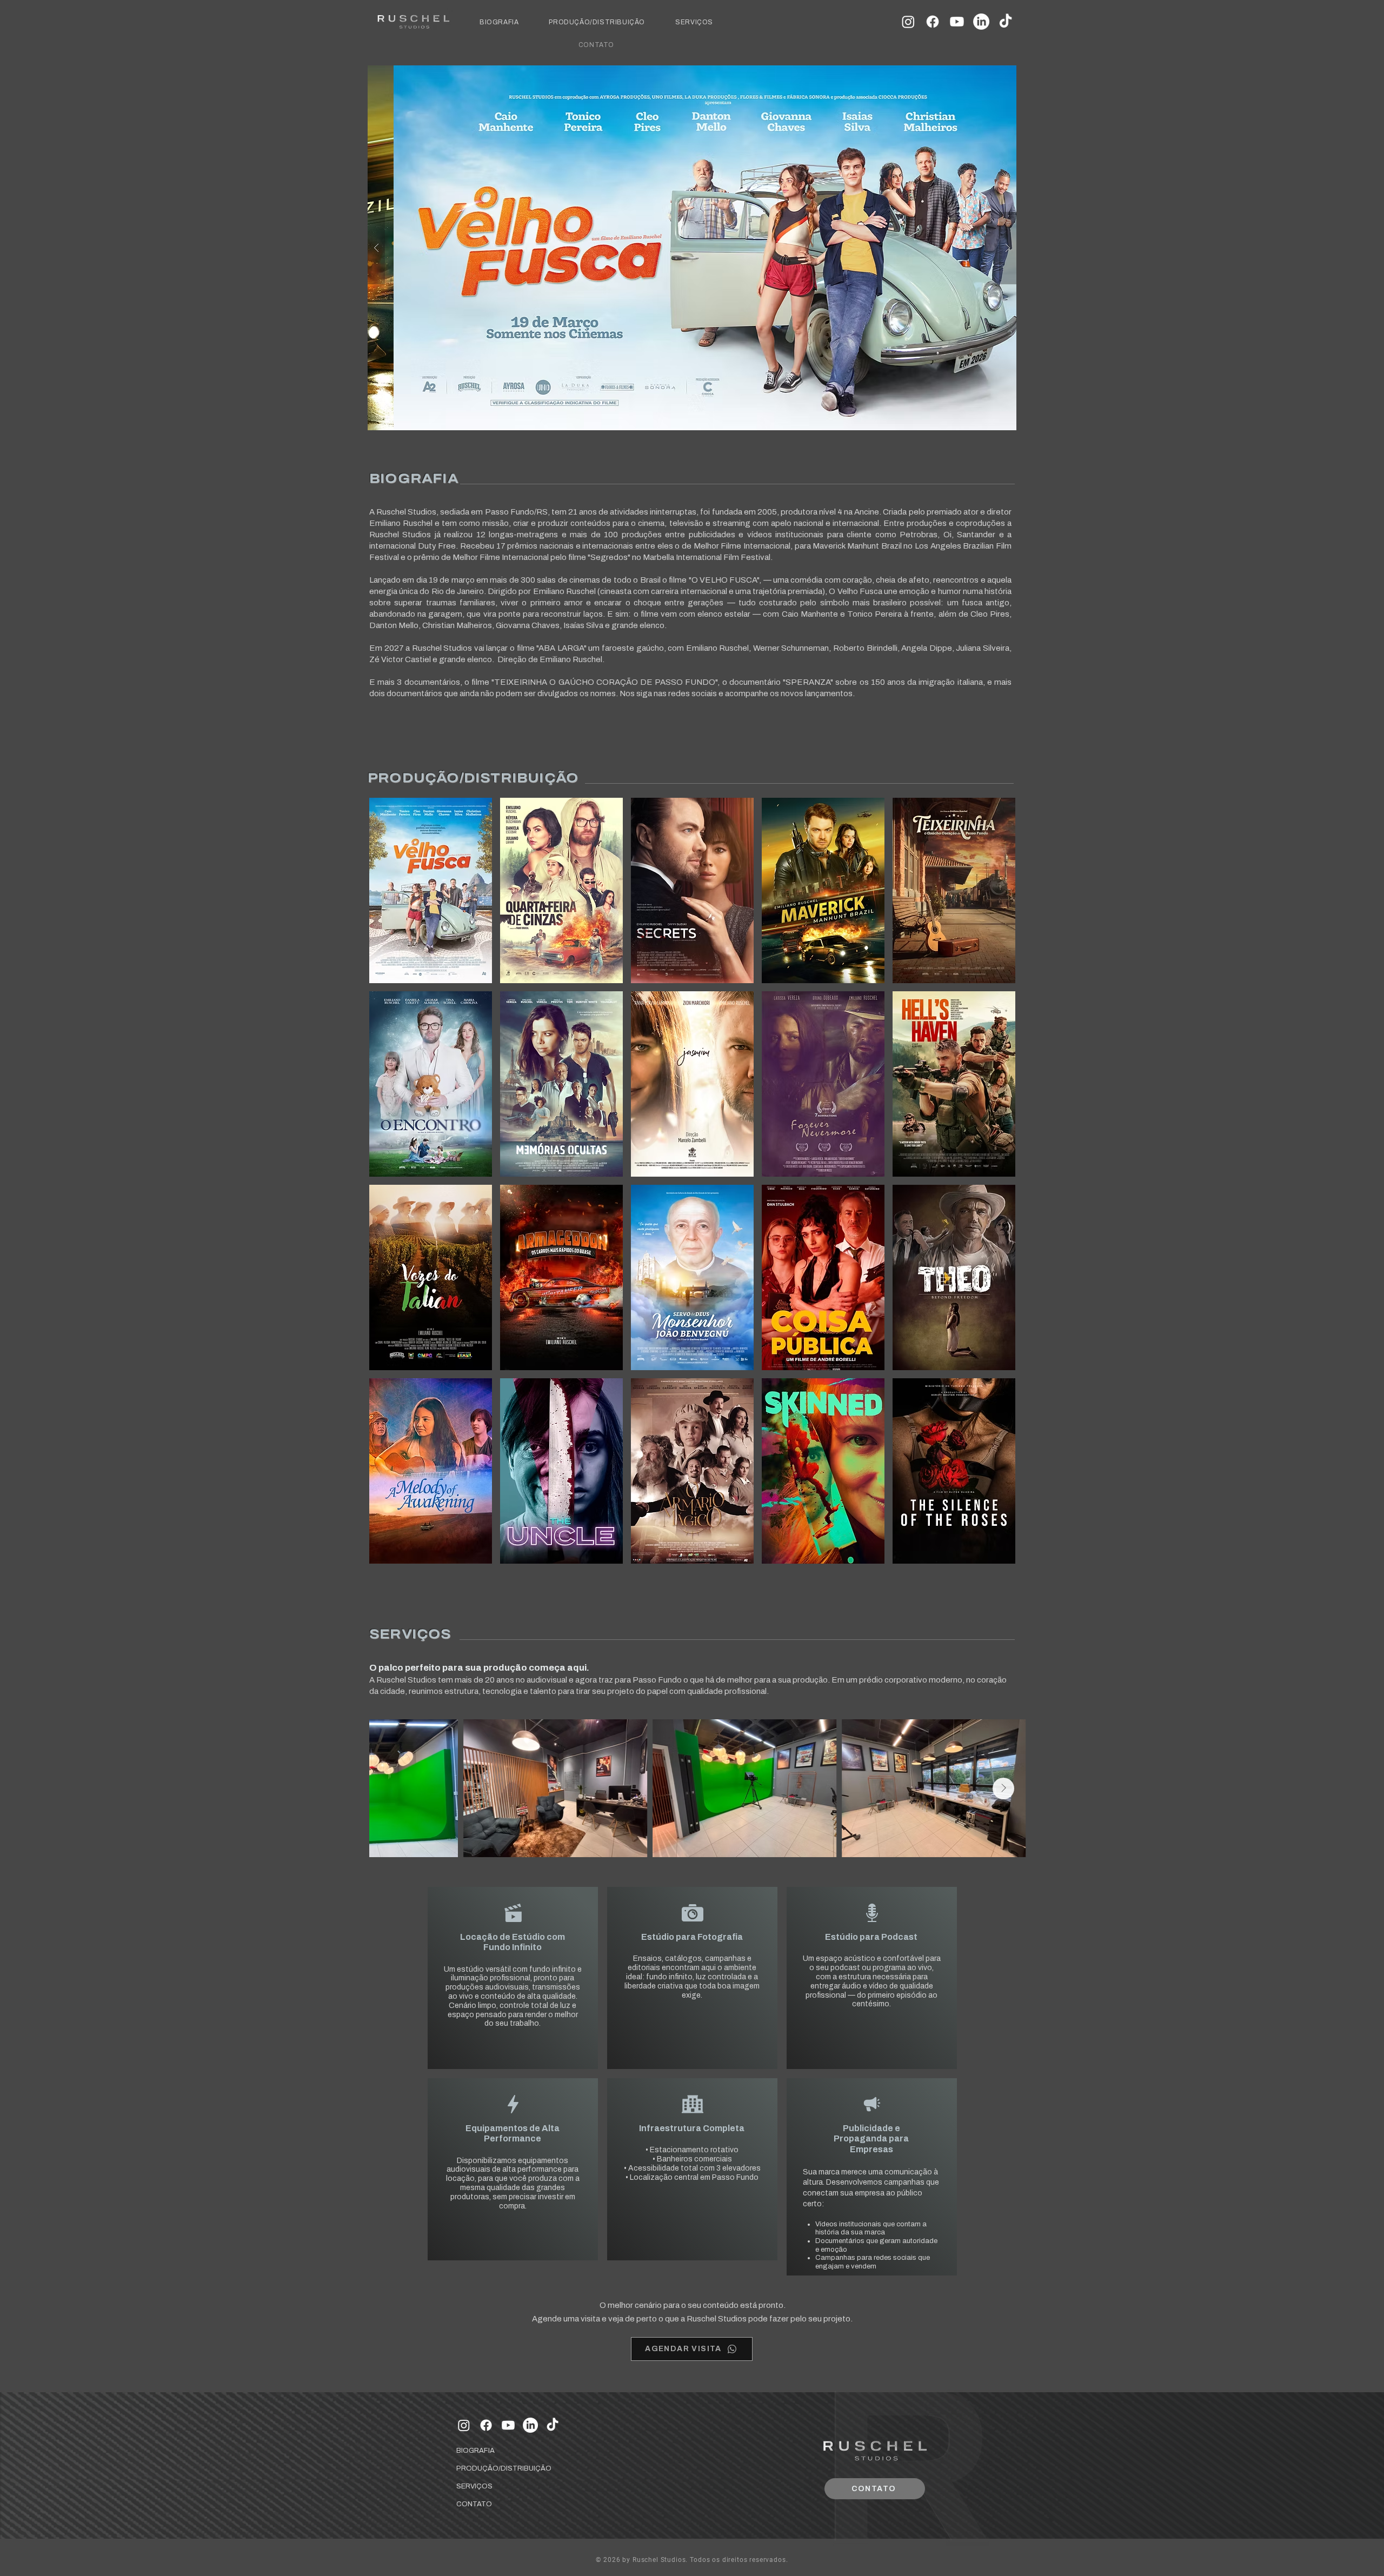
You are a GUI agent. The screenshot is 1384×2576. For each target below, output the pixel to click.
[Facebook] (933, 22)
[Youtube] (957, 22)
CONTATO (474, 2504)
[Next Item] (1003, 1788)
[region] (431, 890)
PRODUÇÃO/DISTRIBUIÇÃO (482, 2468)
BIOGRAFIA (475, 2451)
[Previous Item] (392, 1788)
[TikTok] (1006, 22)
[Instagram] (908, 22)
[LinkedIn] (981, 22)
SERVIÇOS (474, 2486)
